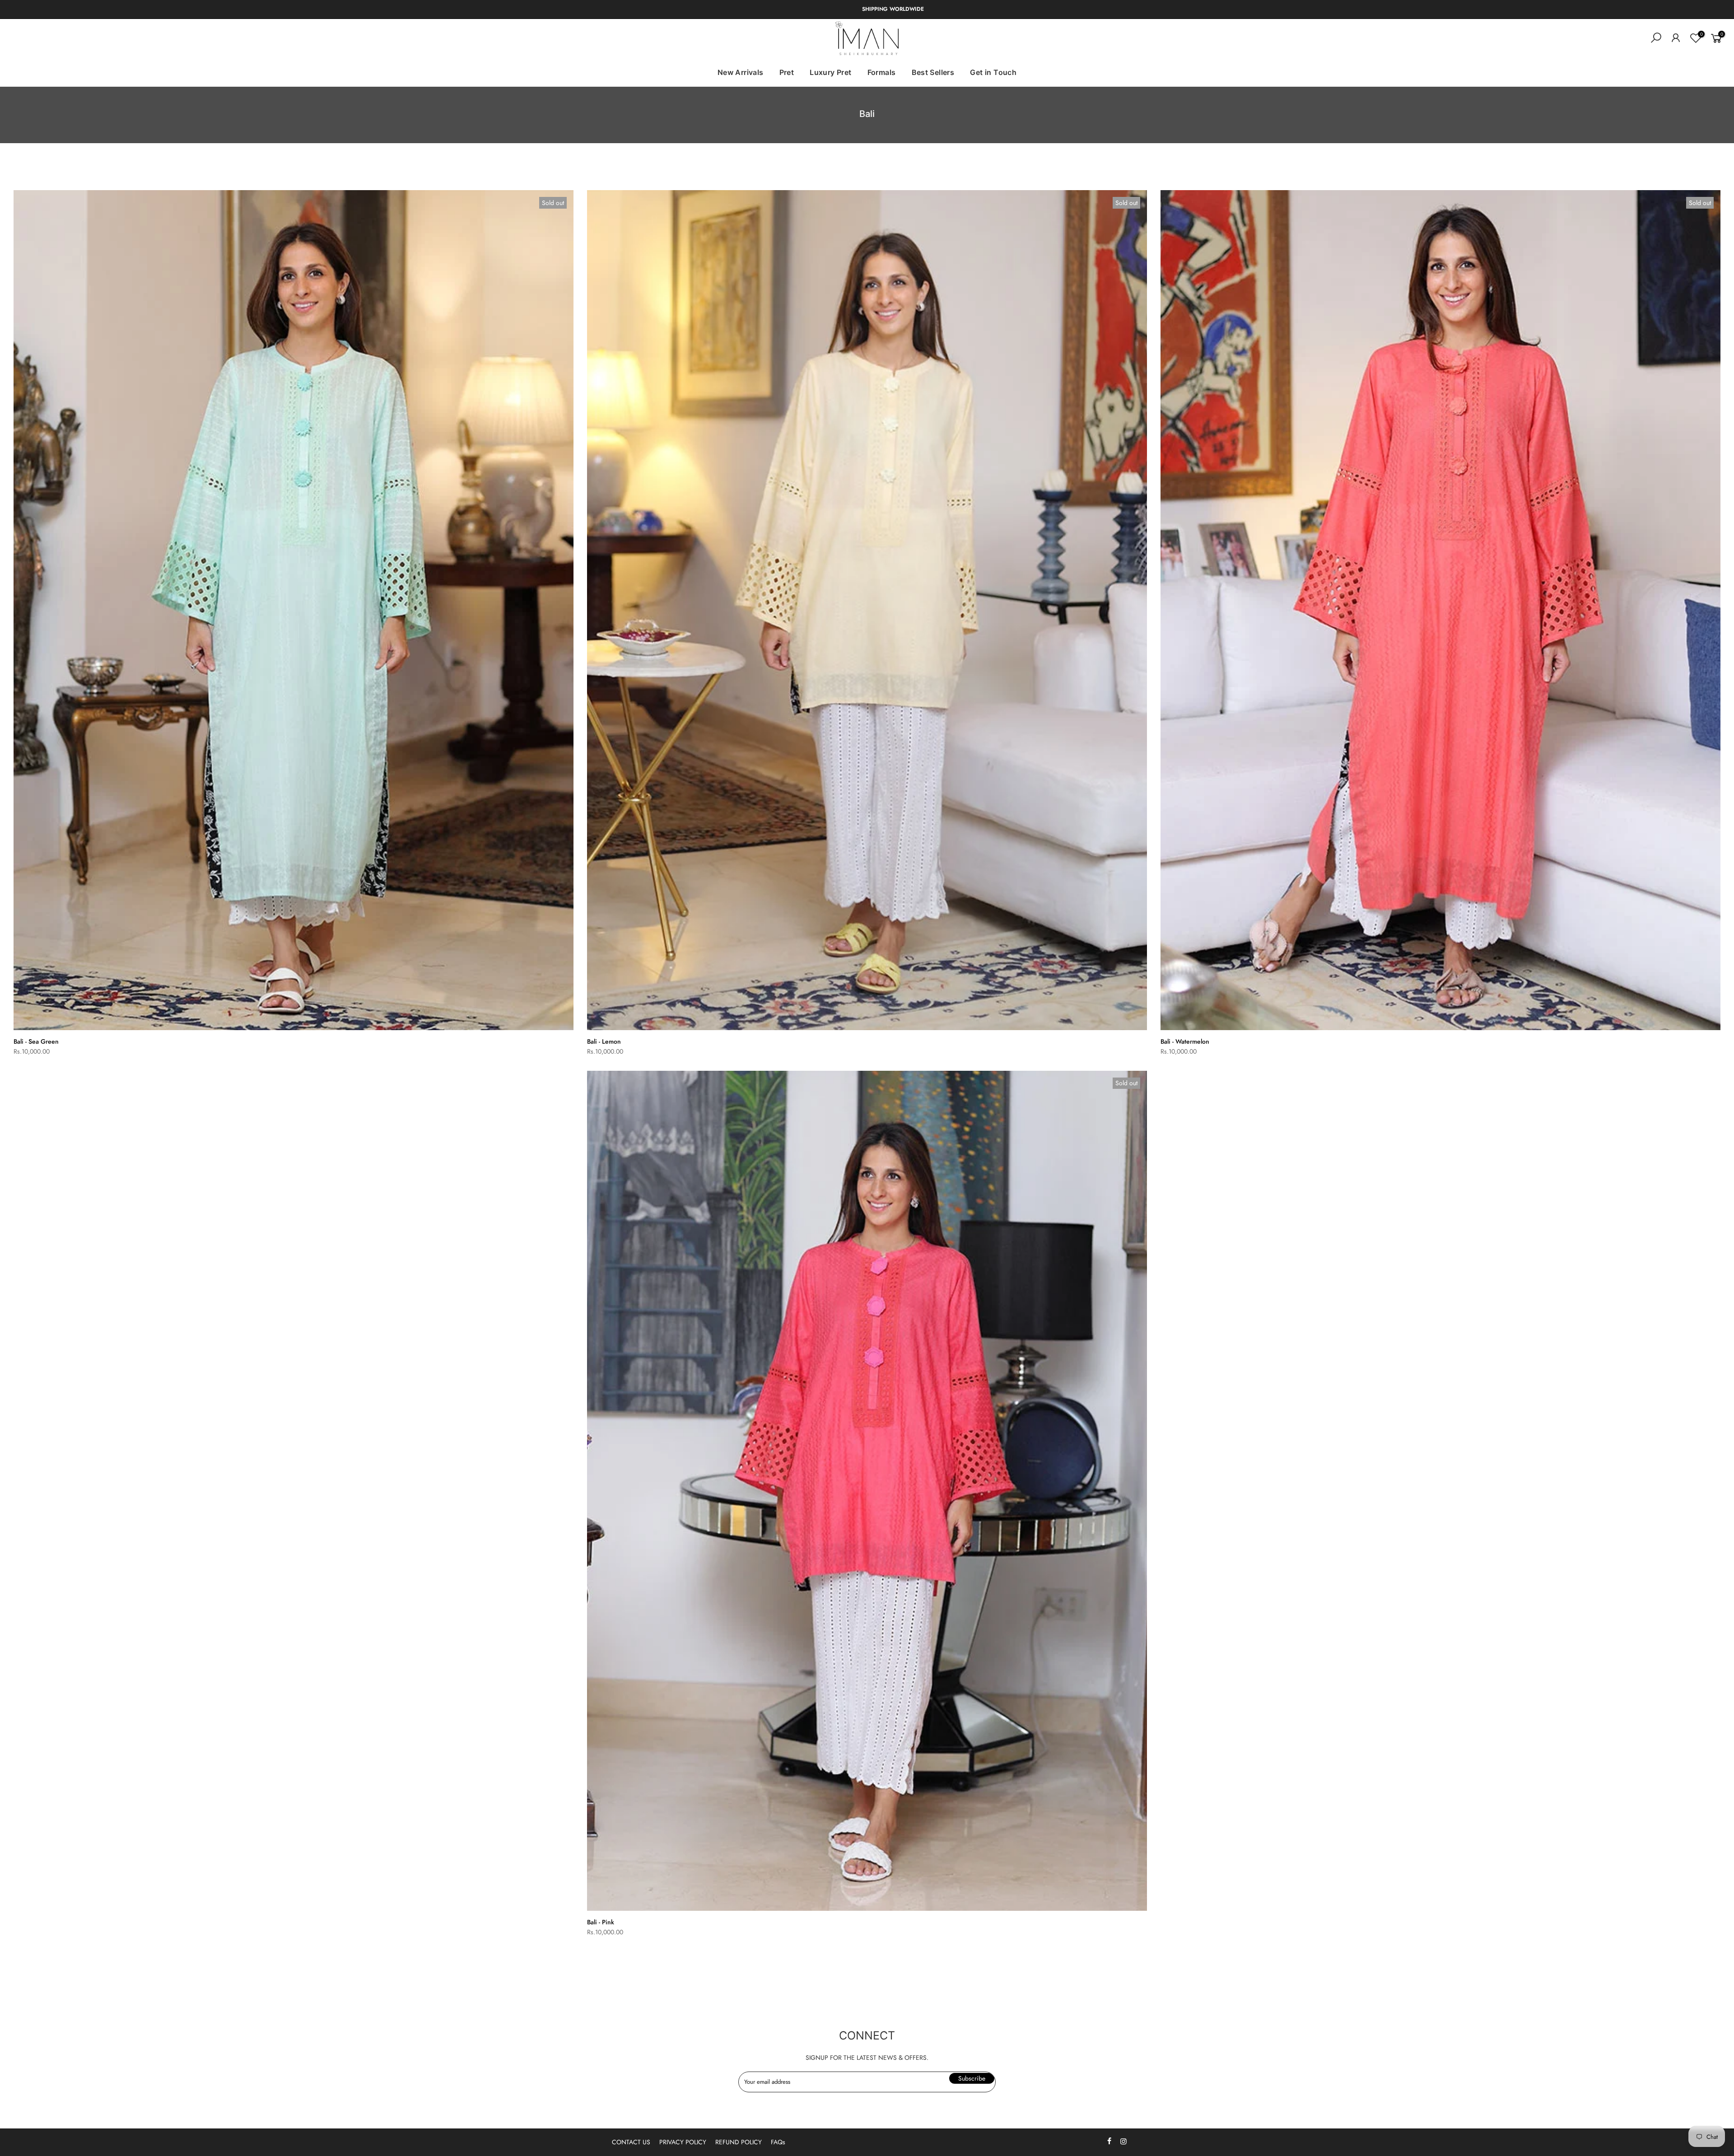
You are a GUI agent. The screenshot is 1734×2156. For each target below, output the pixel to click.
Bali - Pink (601, 1922)
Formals (882, 72)
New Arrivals (741, 72)
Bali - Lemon (604, 1041)
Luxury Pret (830, 72)
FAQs (778, 2142)
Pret (787, 72)
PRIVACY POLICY (683, 2142)
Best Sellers (933, 72)
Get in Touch (993, 72)
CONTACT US (631, 2142)
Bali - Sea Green (36, 1041)
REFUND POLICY (739, 2142)
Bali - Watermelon (1185, 1041)
